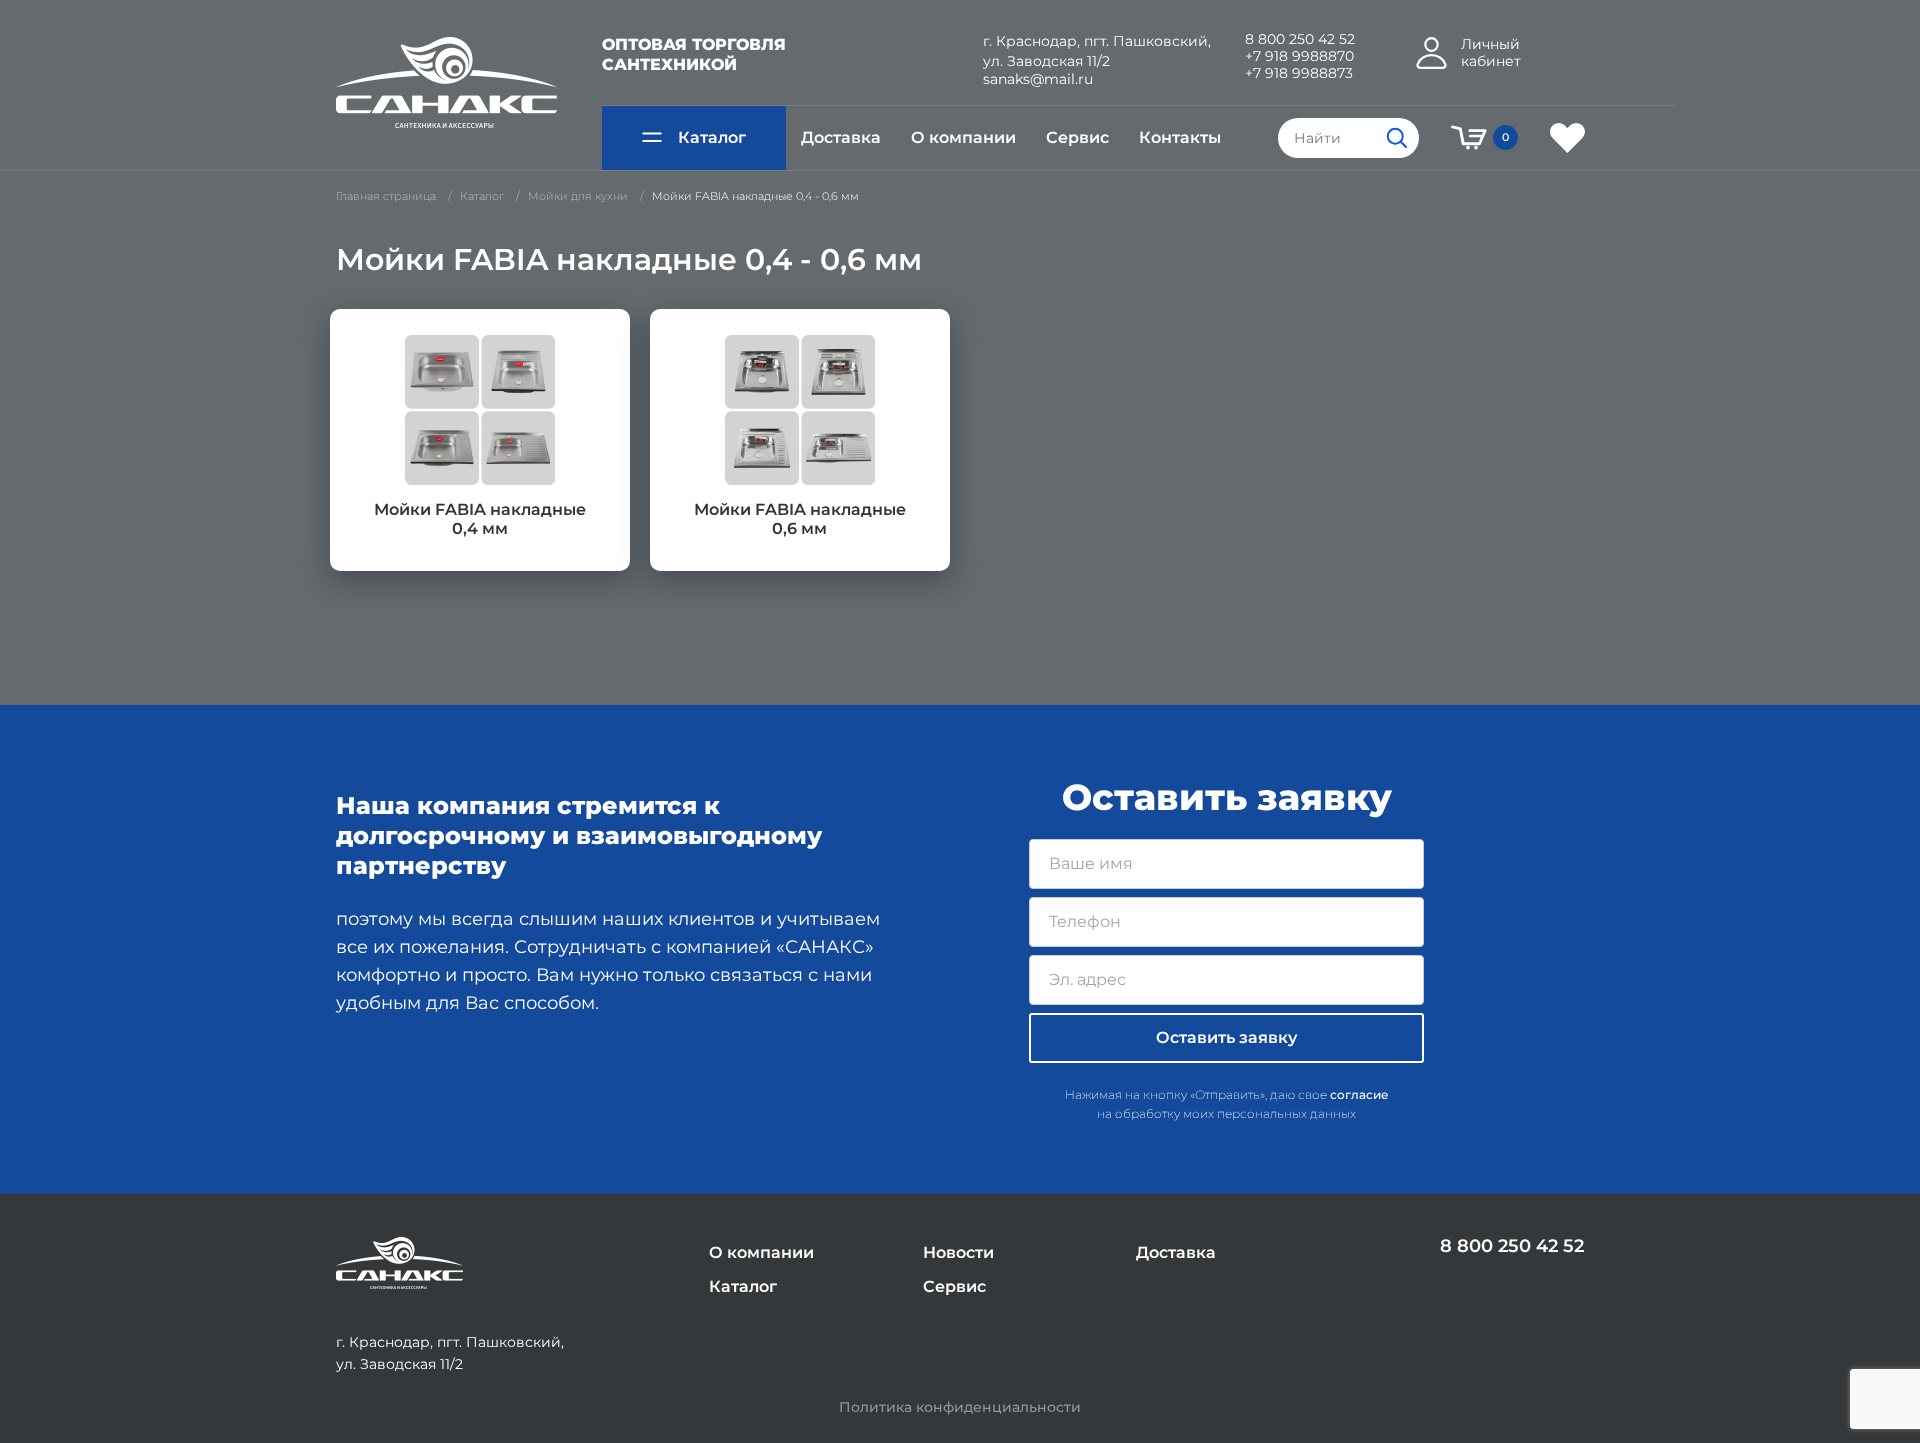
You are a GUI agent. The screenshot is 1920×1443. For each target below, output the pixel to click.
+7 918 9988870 (1299, 56)
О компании (963, 137)
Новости (958, 1252)
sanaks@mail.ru (1038, 79)
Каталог (712, 137)
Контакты (1180, 137)
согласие (1359, 1094)
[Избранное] (1567, 138)
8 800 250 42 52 (1300, 39)
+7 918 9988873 (1299, 73)
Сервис (1077, 137)
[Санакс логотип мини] (399, 1263)
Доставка (841, 137)
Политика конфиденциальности (960, 1407)
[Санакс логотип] (446, 83)
